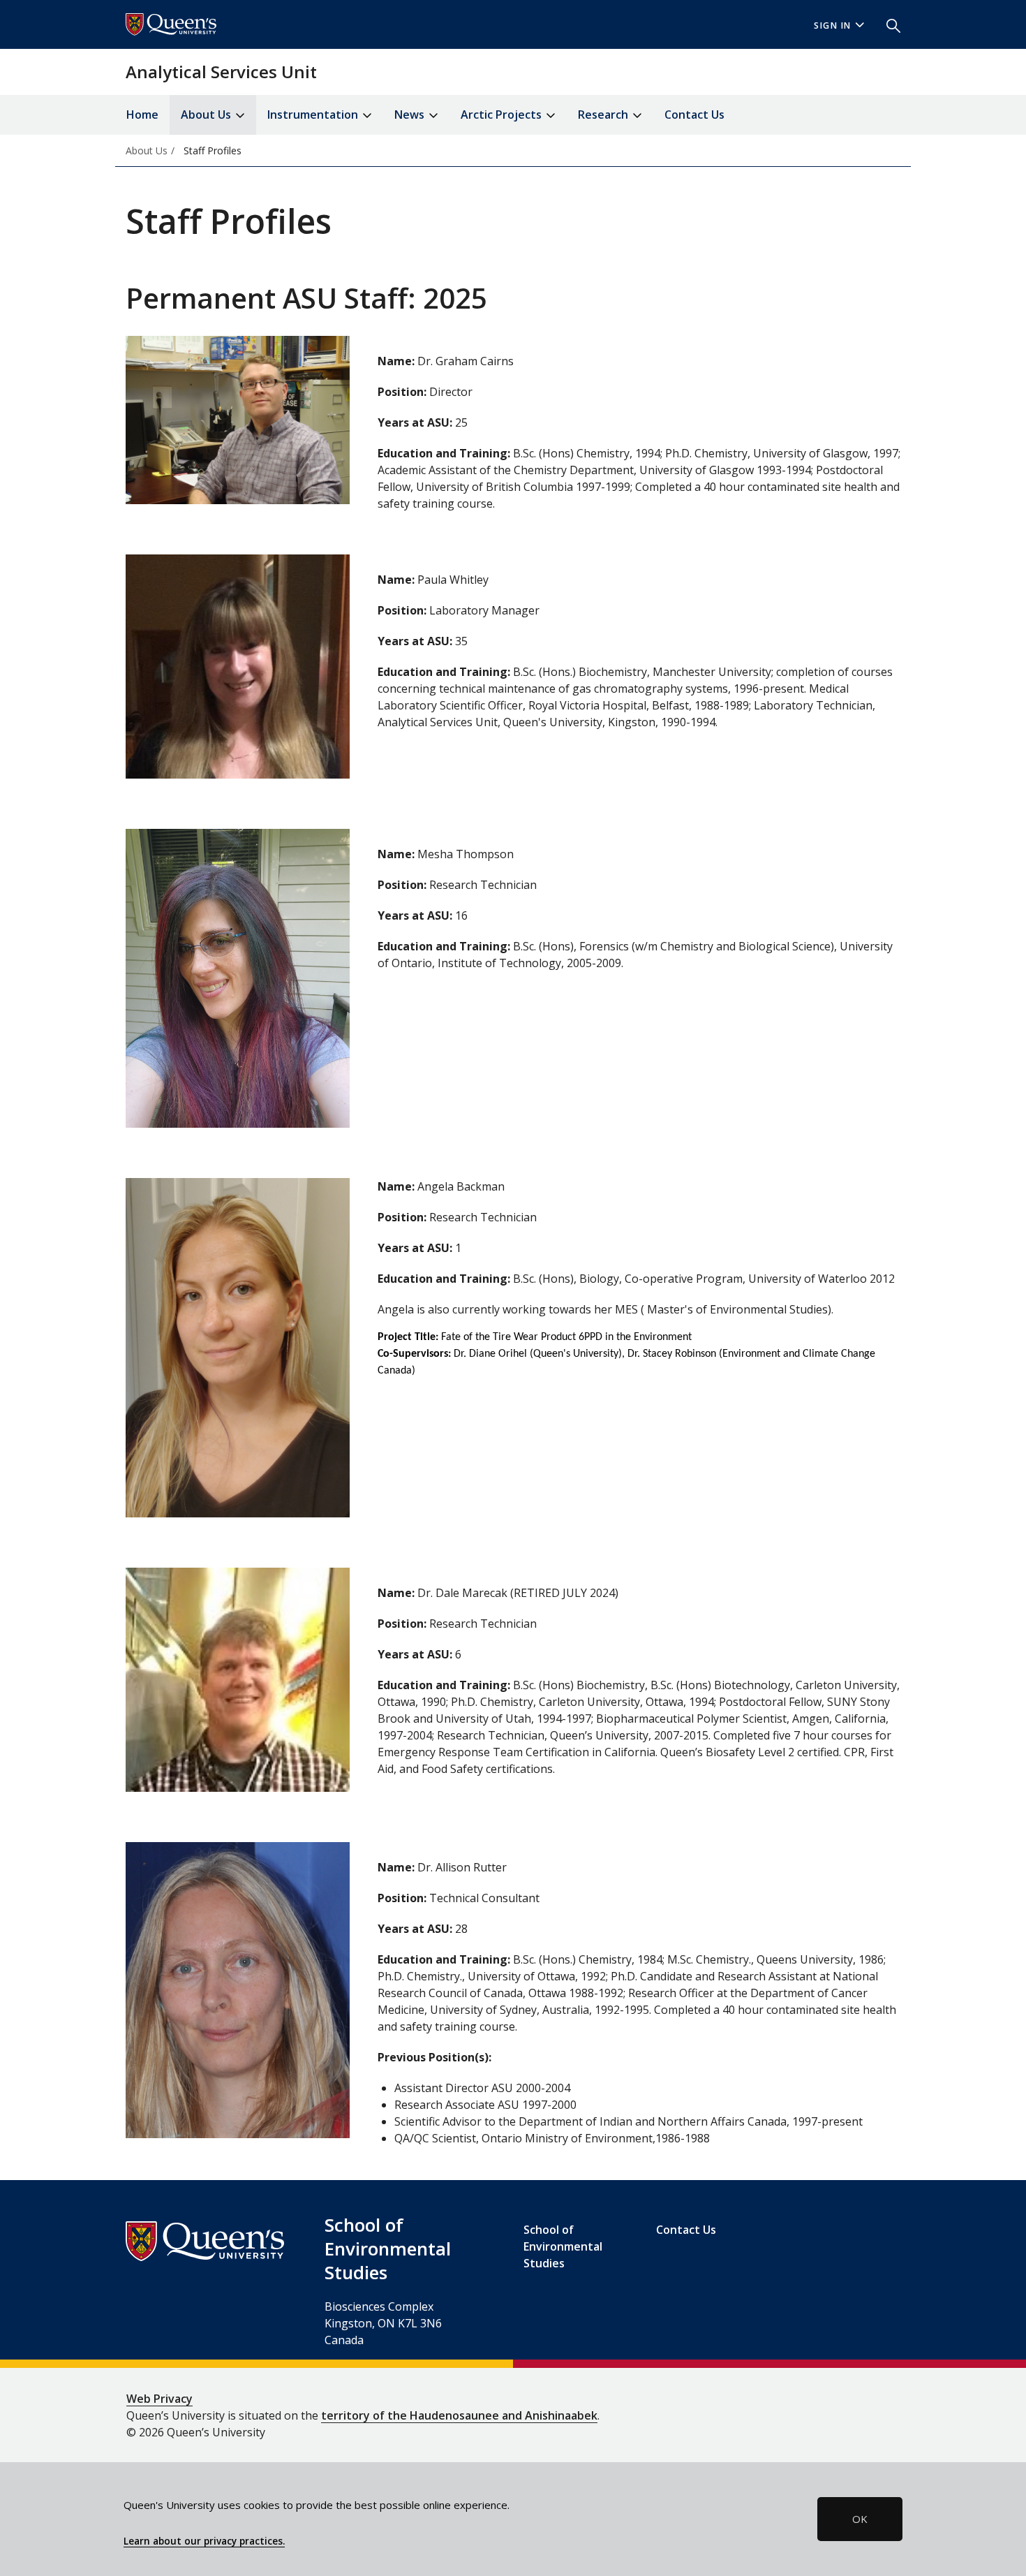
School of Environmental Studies (563, 2246)
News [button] (411, 115)
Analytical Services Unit (221, 72)
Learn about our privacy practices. (204, 2541)
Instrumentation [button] (314, 115)
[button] (888, 24)
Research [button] (604, 115)
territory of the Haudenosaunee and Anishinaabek (459, 2415)
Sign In (833, 25)
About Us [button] (207, 115)
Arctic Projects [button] (503, 115)
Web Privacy (159, 2399)
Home (142, 115)
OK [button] (860, 2519)
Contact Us (694, 115)
